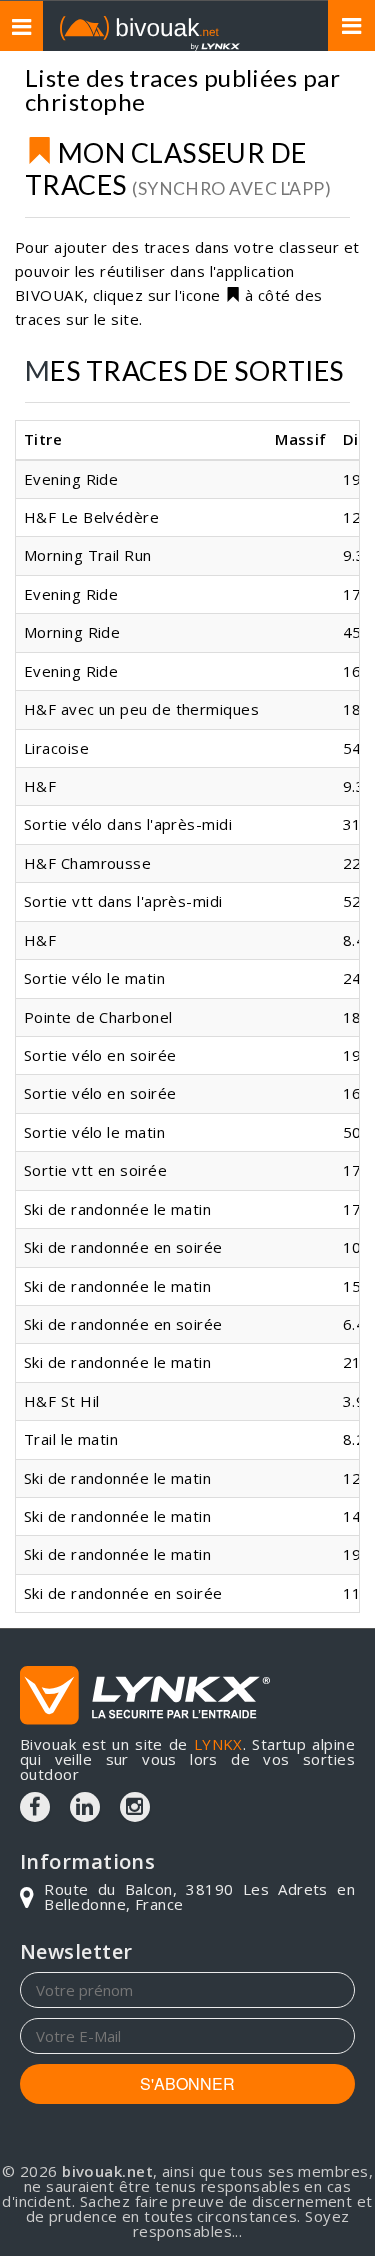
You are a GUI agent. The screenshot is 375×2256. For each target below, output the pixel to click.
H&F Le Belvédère (91, 517)
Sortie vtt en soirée (95, 1170)
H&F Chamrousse (87, 863)
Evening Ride (71, 479)
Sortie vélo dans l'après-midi (128, 824)
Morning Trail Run (88, 555)
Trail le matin (71, 1439)
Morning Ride (72, 632)
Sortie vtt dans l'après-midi (123, 901)
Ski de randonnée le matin (117, 1209)
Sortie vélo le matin (94, 978)
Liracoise (56, 748)
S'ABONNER (187, 2083)
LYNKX (218, 1744)
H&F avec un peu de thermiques (141, 709)
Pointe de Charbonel (98, 1017)
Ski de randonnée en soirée (123, 1247)
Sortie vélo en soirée (100, 1055)
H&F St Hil (62, 1401)
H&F (40, 786)
